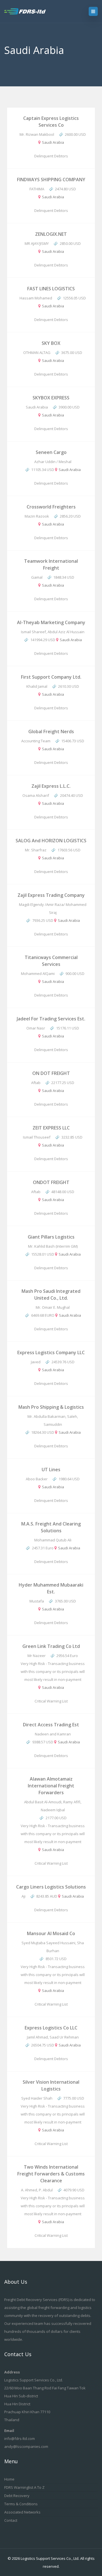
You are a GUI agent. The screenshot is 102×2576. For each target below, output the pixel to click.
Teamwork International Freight (51, 564)
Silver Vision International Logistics (51, 2085)
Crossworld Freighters (51, 507)
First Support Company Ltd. (51, 677)
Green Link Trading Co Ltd (51, 1646)
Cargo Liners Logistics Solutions (51, 1887)
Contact (11, 2520)
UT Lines (51, 1470)
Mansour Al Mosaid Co (51, 1933)
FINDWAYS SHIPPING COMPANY (51, 180)
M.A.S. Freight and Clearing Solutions (51, 1527)
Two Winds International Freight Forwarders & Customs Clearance (51, 2174)
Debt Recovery (17, 2496)
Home (9, 2479)
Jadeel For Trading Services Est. (51, 1019)
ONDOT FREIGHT (51, 1182)
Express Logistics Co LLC (51, 2028)
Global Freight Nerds (51, 731)
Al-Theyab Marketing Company (51, 622)
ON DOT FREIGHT (51, 1073)
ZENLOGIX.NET (51, 234)
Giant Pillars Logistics (51, 1237)
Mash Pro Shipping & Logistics (51, 1407)
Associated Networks (22, 2512)
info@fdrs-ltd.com (20, 2439)
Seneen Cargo (51, 452)
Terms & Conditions (21, 2504)
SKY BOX (51, 343)
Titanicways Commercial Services (51, 961)
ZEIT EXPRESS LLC (51, 1128)
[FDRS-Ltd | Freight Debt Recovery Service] (30, 11)
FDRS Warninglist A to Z (24, 2487)
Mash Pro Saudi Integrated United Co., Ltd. (51, 1295)
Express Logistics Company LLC (51, 1352)
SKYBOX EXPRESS (51, 398)
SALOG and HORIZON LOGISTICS (51, 841)
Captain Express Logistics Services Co (51, 122)
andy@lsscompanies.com (26, 2446)
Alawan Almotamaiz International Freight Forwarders (51, 1786)
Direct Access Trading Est (51, 1725)
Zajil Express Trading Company (51, 895)
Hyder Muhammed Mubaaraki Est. (51, 1588)
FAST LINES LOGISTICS (51, 289)
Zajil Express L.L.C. (51, 786)
